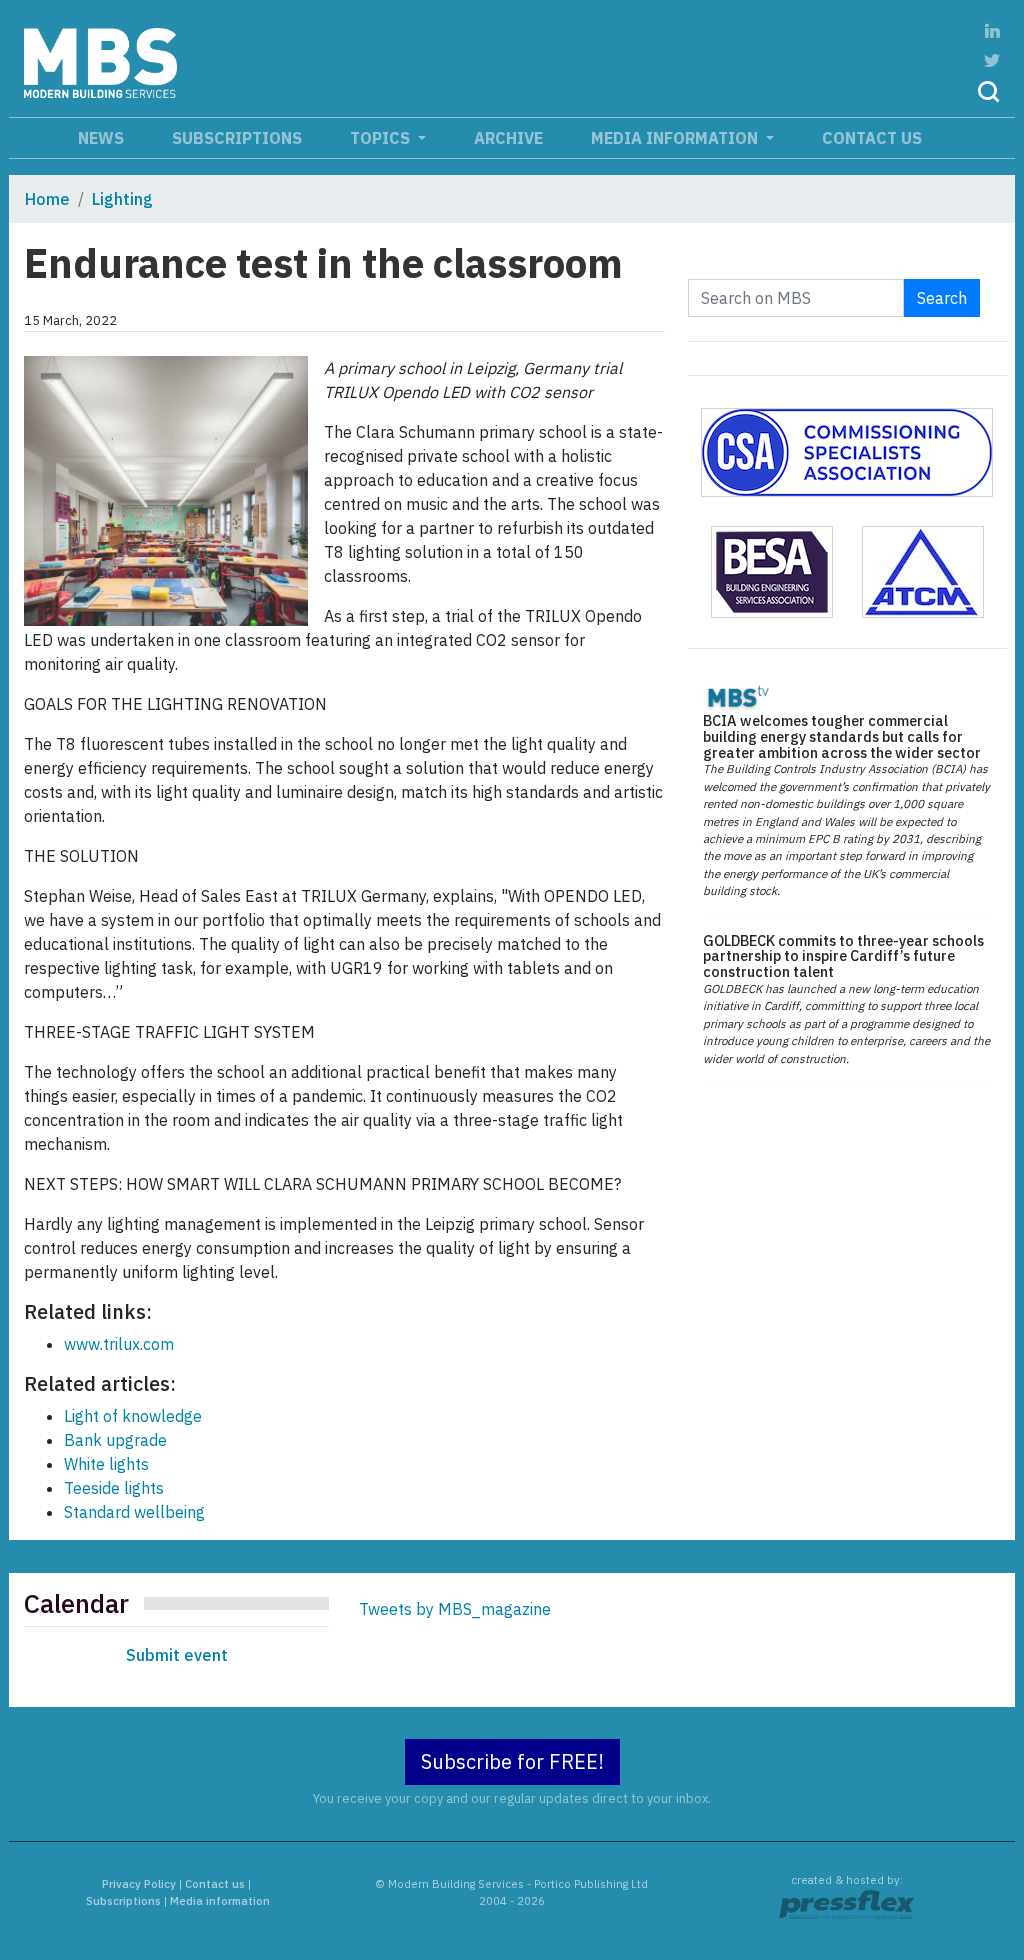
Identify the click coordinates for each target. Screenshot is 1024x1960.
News (101, 138)
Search (942, 298)
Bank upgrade (115, 1440)
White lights (106, 1464)
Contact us (872, 138)
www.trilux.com (119, 1344)
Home (47, 199)
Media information (676, 138)
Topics (382, 138)
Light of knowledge (133, 1416)
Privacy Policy (139, 1884)
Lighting (122, 199)
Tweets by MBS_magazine (455, 1609)
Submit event (177, 1655)
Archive (508, 138)
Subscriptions (237, 138)
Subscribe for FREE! (512, 1761)
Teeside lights (114, 1488)
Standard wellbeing (134, 1512)
